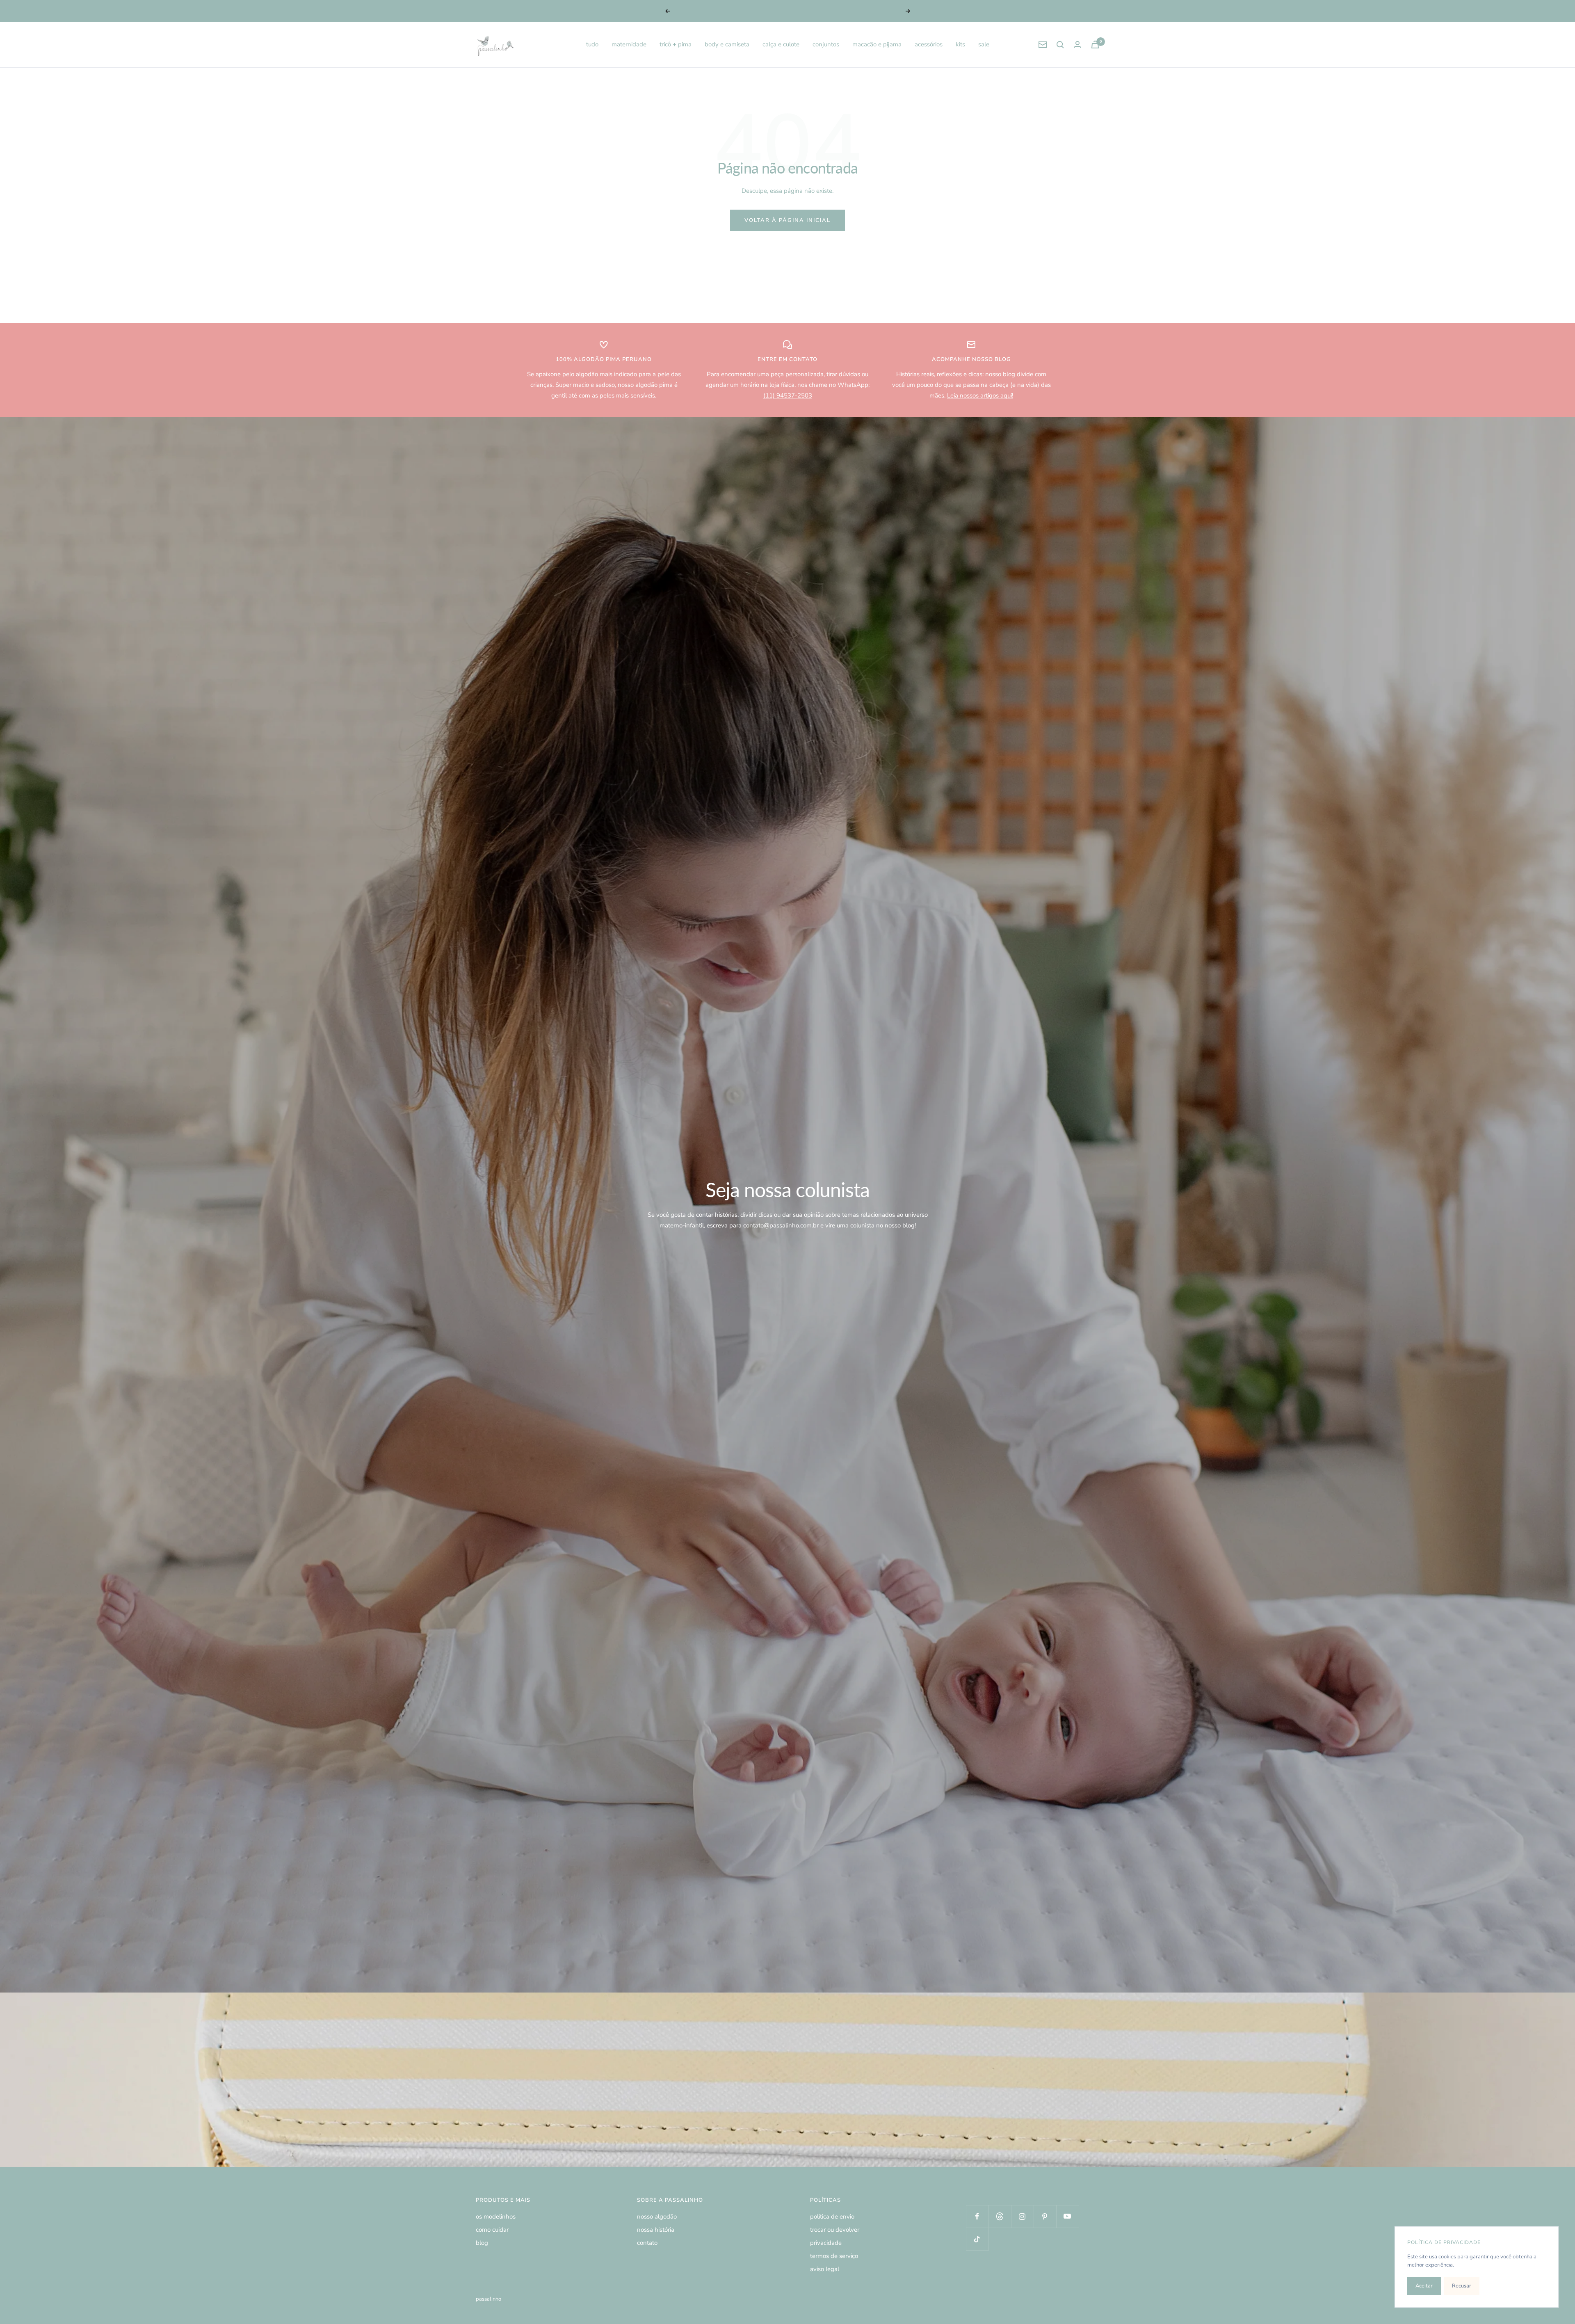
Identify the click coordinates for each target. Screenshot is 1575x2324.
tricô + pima (676, 44)
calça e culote (781, 44)
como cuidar (492, 2230)
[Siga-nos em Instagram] (1022, 2216)
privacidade (826, 2243)
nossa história (656, 2230)
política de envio (832, 2217)
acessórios (929, 44)
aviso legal (825, 2269)
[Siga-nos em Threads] (1000, 2216)
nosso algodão (657, 2217)
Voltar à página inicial (787, 220)
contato (647, 2243)
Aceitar (1424, 2286)
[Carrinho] (1095, 45)
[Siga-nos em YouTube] (1067, 2216)
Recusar (1462, 2286)
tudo (592, 44)
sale (984, 44)
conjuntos (826, 44)
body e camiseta (727, 44)
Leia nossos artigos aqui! (980, 395)
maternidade (629, 44)
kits (960, 44)
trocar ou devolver (835, 2230)
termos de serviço (834, 2256)
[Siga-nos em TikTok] (977, 2239)
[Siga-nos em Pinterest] (1045, 2216)
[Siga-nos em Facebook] (977, 2216)
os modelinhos (496, 2217)
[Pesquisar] (1060, 45)
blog (482, 2243)
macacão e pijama (877, 44)
